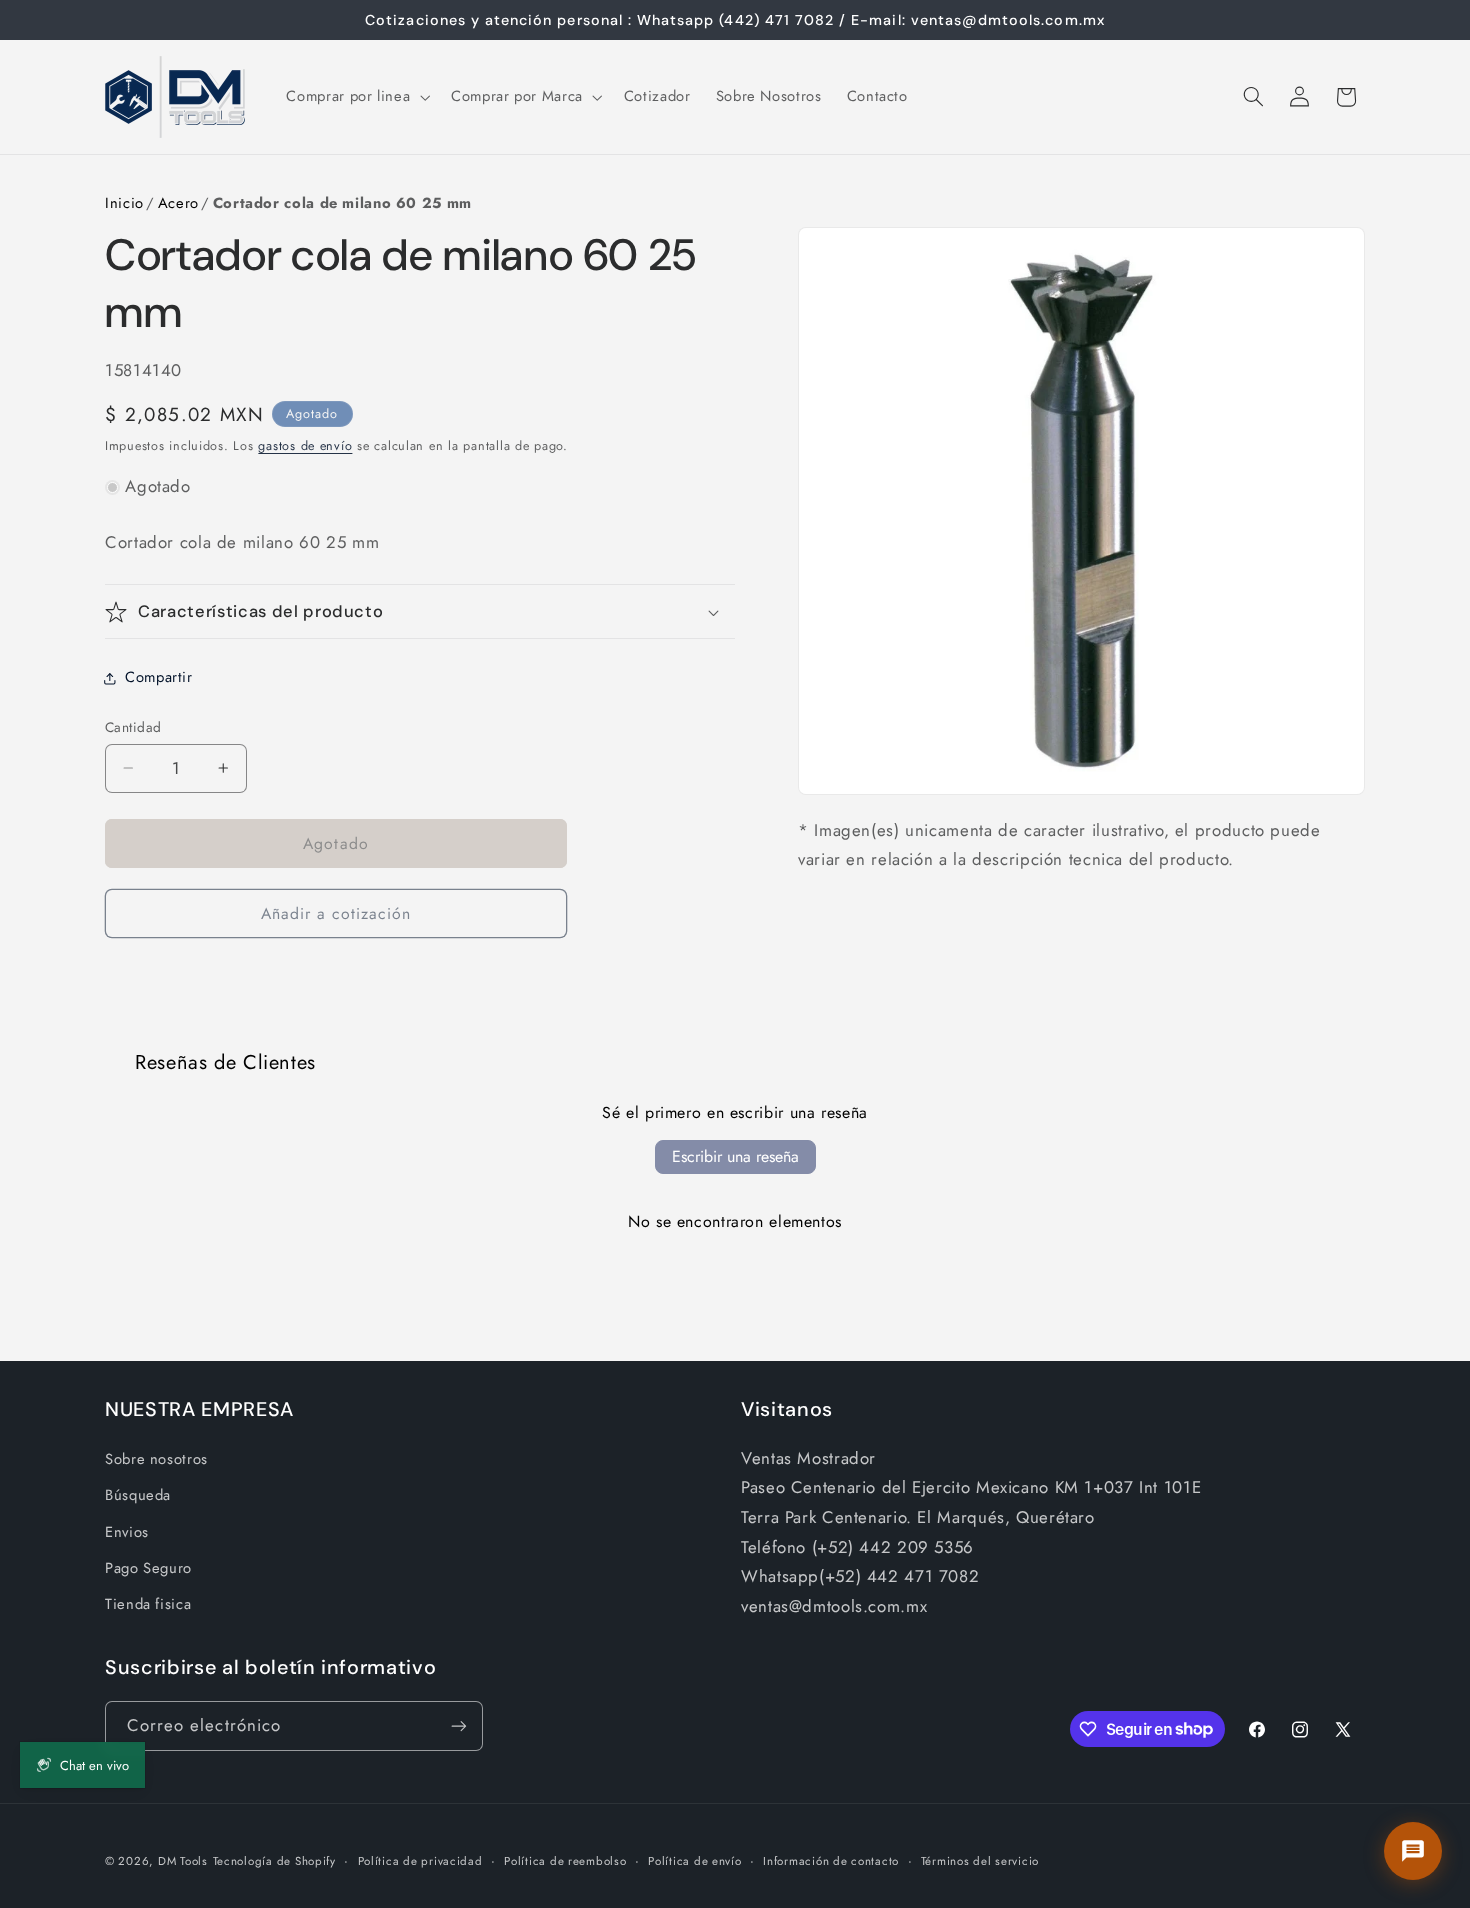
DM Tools (183, 1861)
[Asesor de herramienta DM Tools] (1413, 1851)
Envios (127, 1532)
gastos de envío (305, 446)
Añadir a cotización (336, 913)
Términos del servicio (980, 1861)
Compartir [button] (159, 677)
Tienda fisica (148, 1604)
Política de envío (695, 1861)
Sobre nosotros (156, 1459)
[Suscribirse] (459, 1725)
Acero (178, 203)
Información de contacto (831, 1861)
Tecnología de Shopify (274, 1861)
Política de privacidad (420, 1861)
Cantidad (133, 727)
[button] (356, 97)
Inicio (124, 203)
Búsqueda (138, 1495)
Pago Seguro (148, 1568)
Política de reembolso (565, 1861)
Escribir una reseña (735, 1156)
